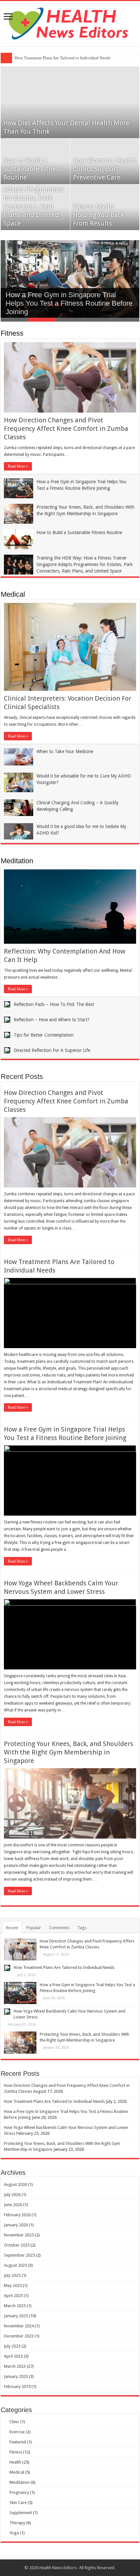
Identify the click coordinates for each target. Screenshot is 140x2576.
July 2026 (12, 2195)
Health (15, 2462)
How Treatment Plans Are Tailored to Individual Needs (63, 58)
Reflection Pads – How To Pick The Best (54, 1004)
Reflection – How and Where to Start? (52, 1020)
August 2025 (15, 2265)
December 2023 (19, 2336)
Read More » (18, 466)
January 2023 (16, 2376)
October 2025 (17, 2245)
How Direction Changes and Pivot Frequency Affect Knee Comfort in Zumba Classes (66, 429)
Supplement (21, 2513)
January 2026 (16, 2225)
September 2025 (19, 2255)
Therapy (17, 2523)
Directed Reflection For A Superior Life (52, 1050)
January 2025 (16, 2316)
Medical (13, 594)
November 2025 (19, 2235)
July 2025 (12, 2275)
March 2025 (15, 2306)
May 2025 (13, 2285)
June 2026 (13, 2205)
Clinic (14, 2422)
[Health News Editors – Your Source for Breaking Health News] (70, 22)
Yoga (14, 2533)
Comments (59, 1928)
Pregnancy (19, 2492)
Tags (82, 1928)
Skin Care (18, 2503)
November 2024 (19, 2326)
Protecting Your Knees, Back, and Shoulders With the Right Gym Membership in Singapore (69, 1752)
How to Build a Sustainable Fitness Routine (33, 169)
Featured (18, 2442)
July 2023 (12, 2346)
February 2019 (17, 2387)
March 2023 (15, 2366)
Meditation (17, 861)
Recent (12, 1928)
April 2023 (13, 2356)
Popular (34, 1928)
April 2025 (13, 2296)
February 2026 (17, 2215)
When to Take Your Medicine (65, 751)
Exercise (17, 2432)
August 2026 (15, 2184)
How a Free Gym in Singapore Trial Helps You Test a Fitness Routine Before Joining (69, 303)
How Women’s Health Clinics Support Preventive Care (105, 169)
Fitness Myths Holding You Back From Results (98, 215)
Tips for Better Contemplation (44, 1035)
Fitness (12, 333)
